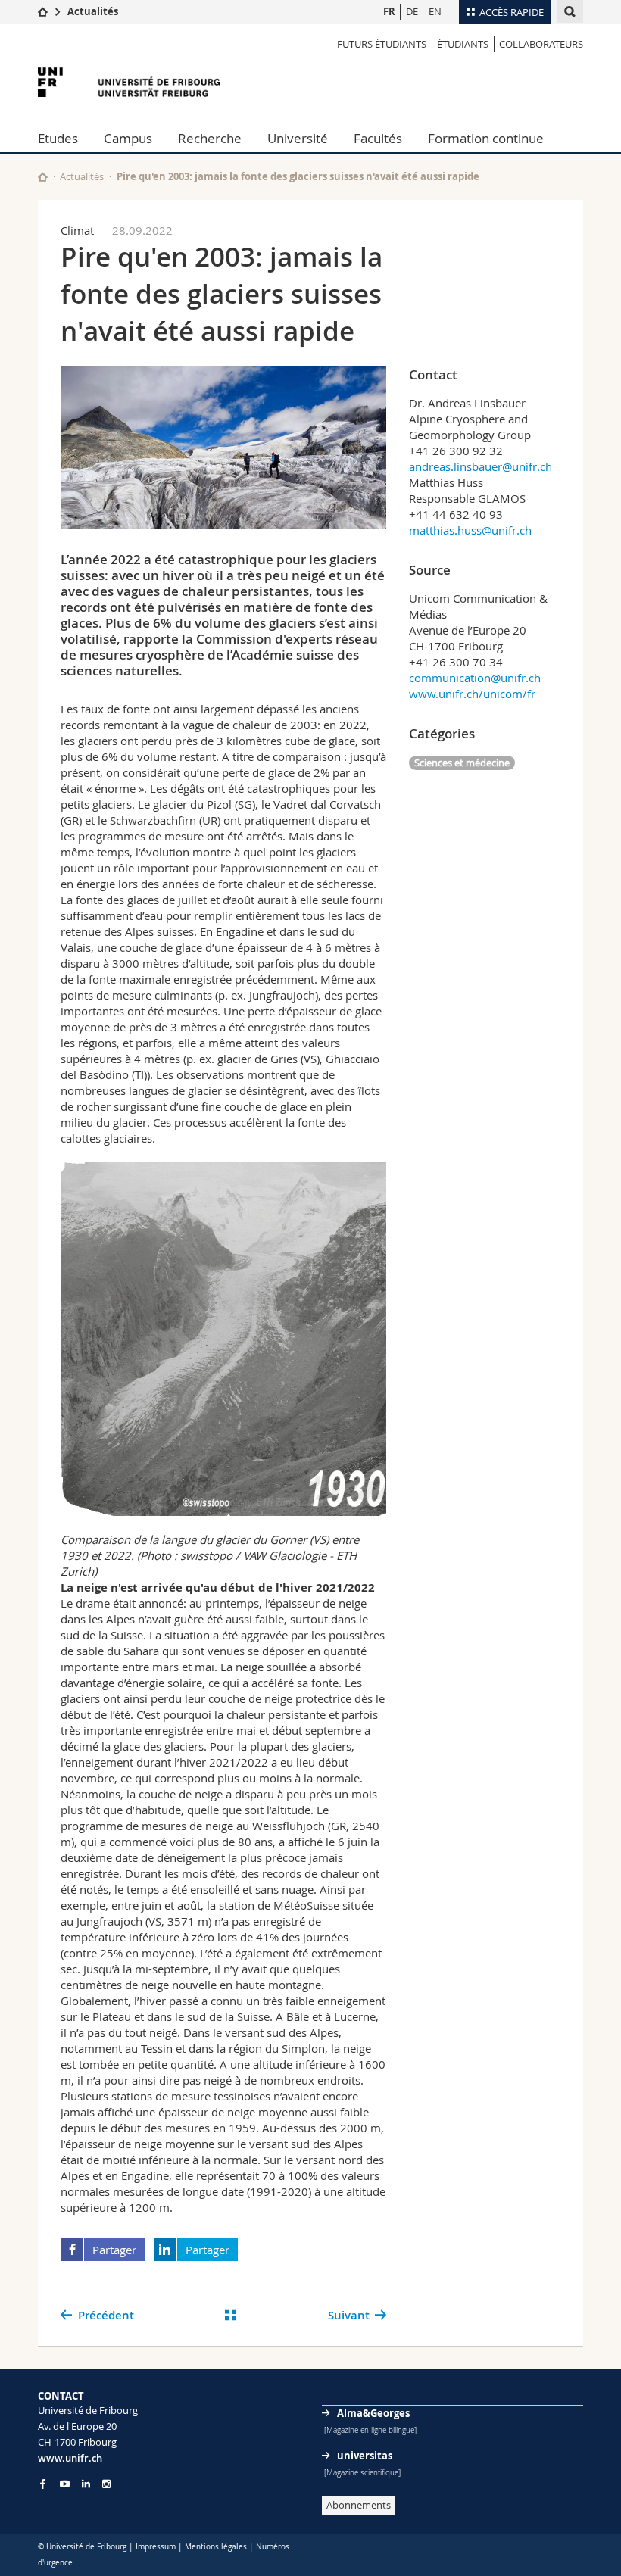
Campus (128, 138)
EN (435, 11)
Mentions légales (216, 2547)
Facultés (378, 138)
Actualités (93, 11)
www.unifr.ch (70, 2458)
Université (298, 138)
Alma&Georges (373, 2413)
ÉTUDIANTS (463, 44)
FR (389, 11)
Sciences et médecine (462, 763)
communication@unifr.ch (475, 678)
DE (412, 11)
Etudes (58, 138)
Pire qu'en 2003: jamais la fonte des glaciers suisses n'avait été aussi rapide (298, 176)
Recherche (210, 138)
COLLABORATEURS (541, 44)
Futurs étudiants (382, 44)
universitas (365, 2456)
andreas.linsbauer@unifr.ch (481, 466)
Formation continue (486, 138)
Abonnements (359, 2505)
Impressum (156, 2547)
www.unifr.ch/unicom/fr (472, 694)
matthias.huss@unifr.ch (470, 530)
